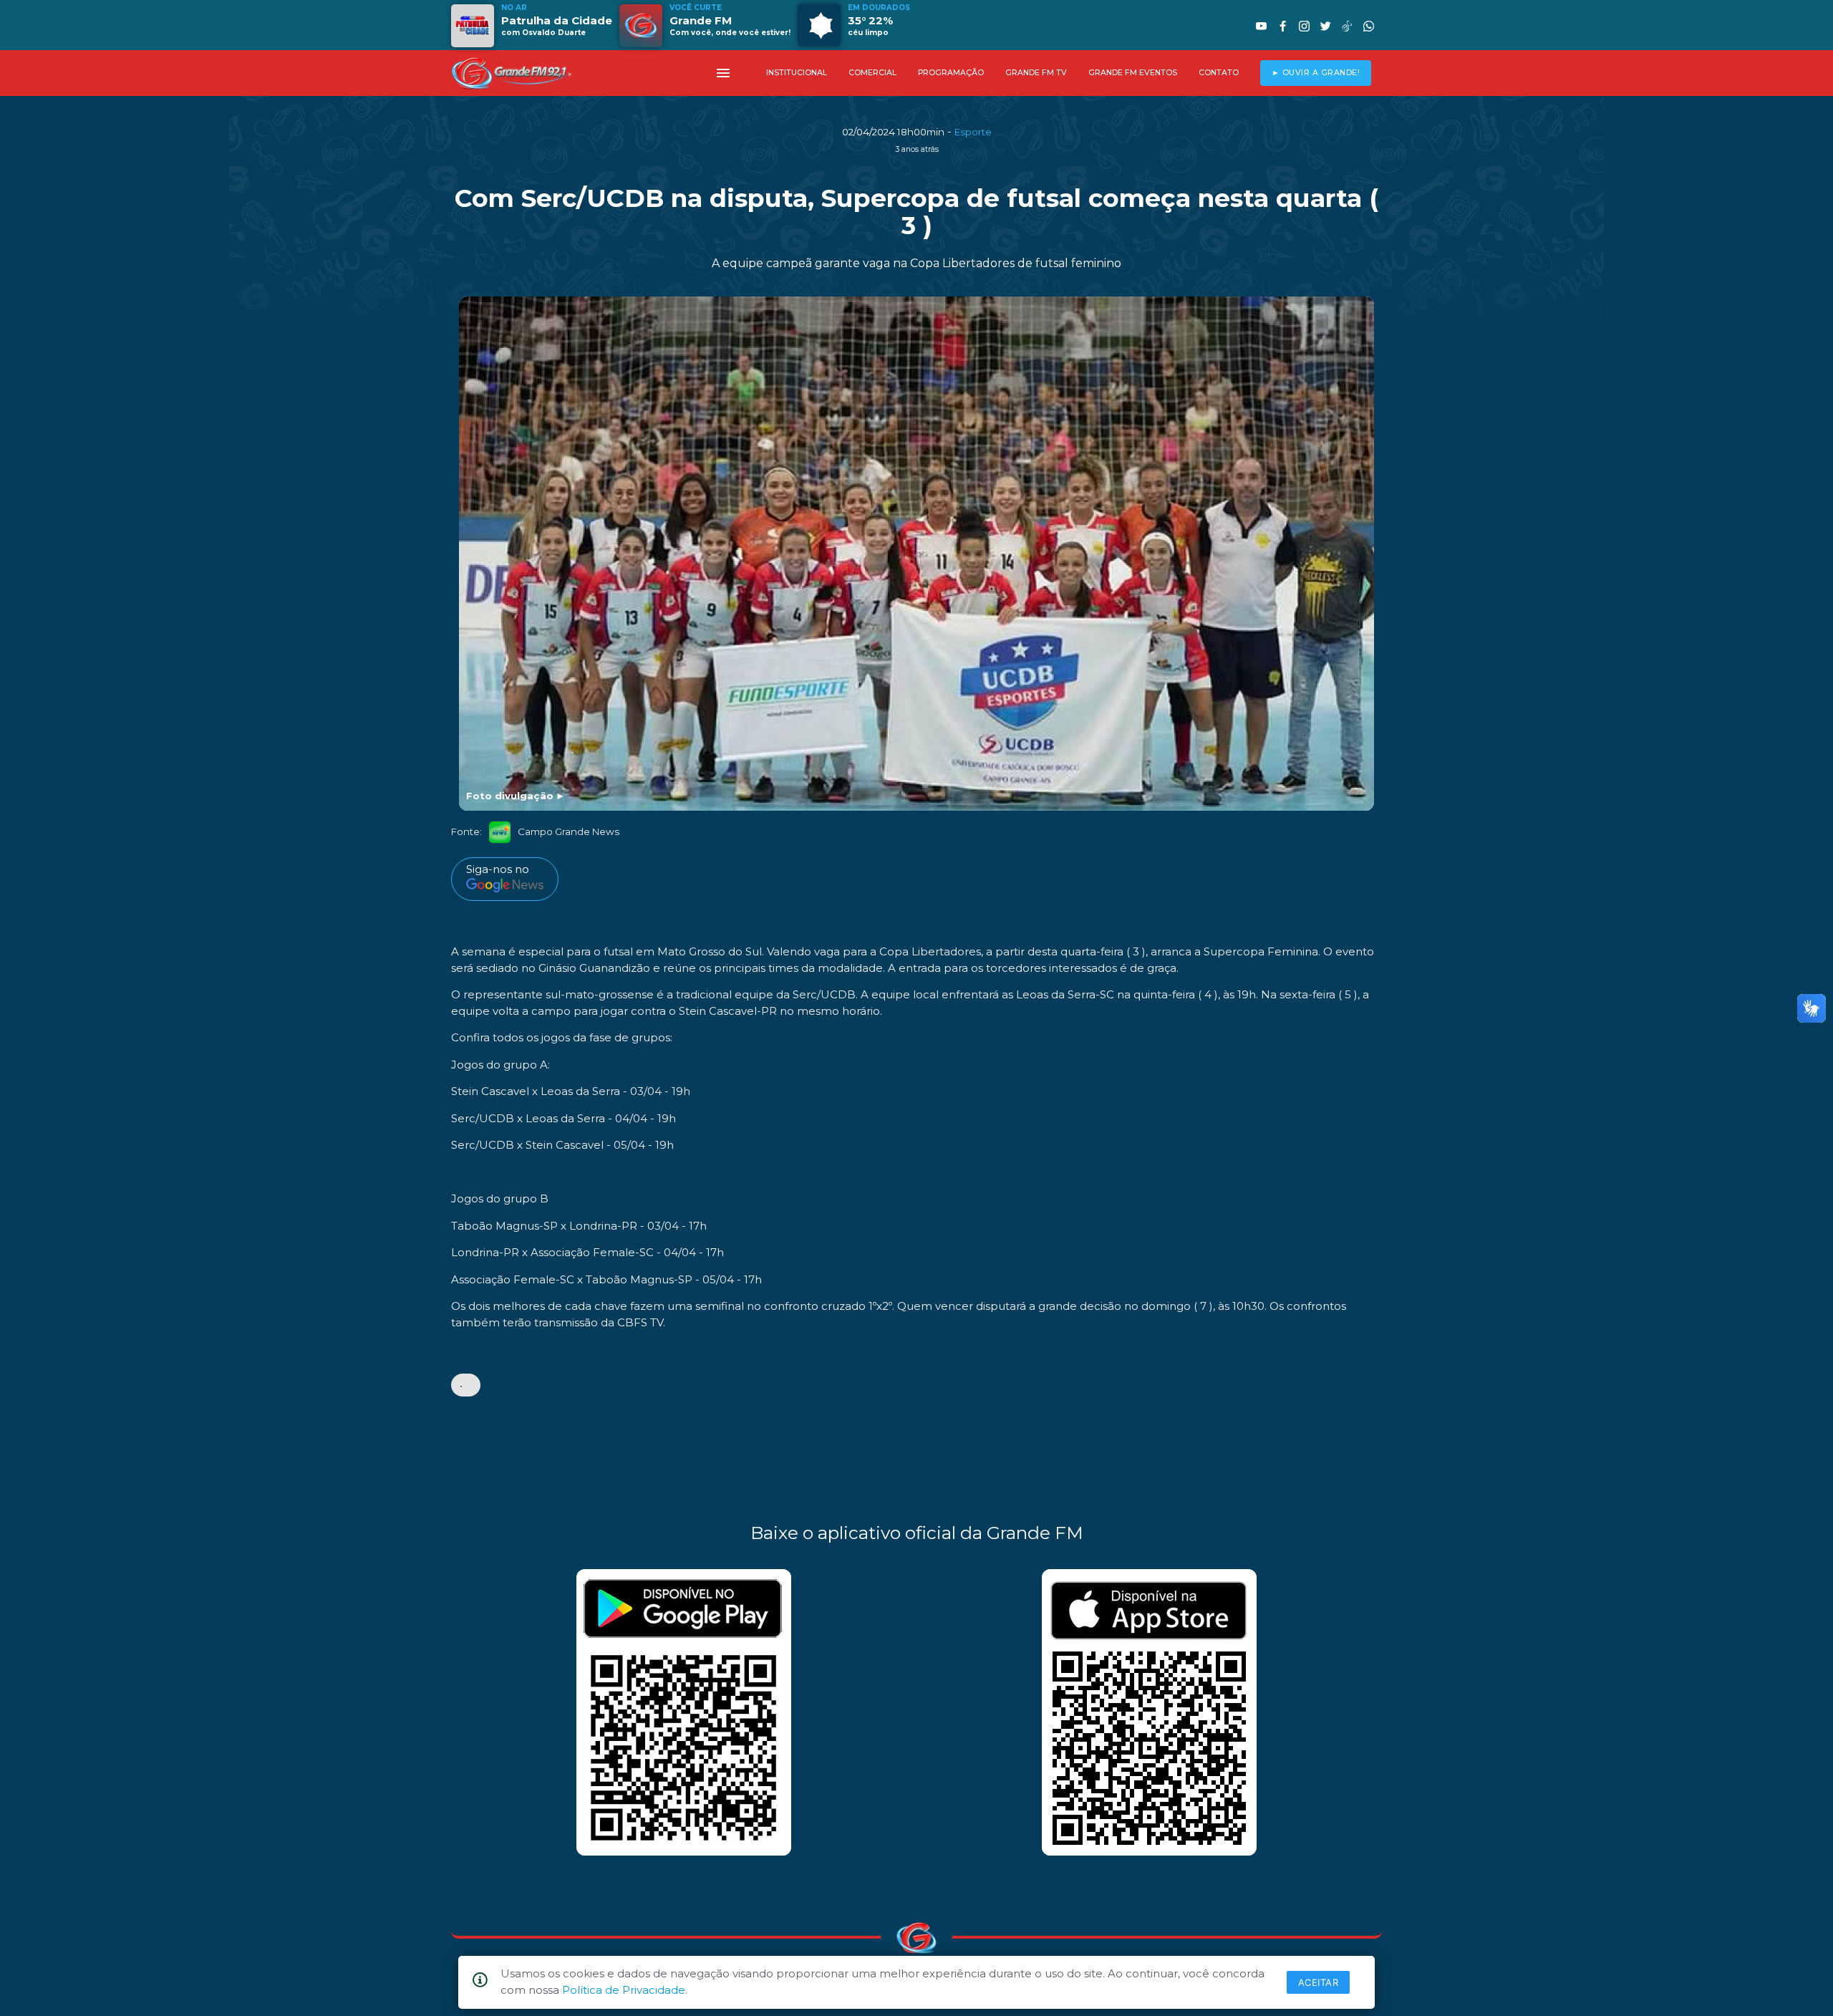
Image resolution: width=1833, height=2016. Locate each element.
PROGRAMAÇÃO (951, 73)
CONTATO (1219, 73)
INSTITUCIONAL (797, 73)
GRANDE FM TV (1036, 73)
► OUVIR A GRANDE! (1316, 73)
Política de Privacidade (624, 1990)
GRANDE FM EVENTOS (1133, 73)
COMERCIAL (872, 73)
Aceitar (1319, 1982)
